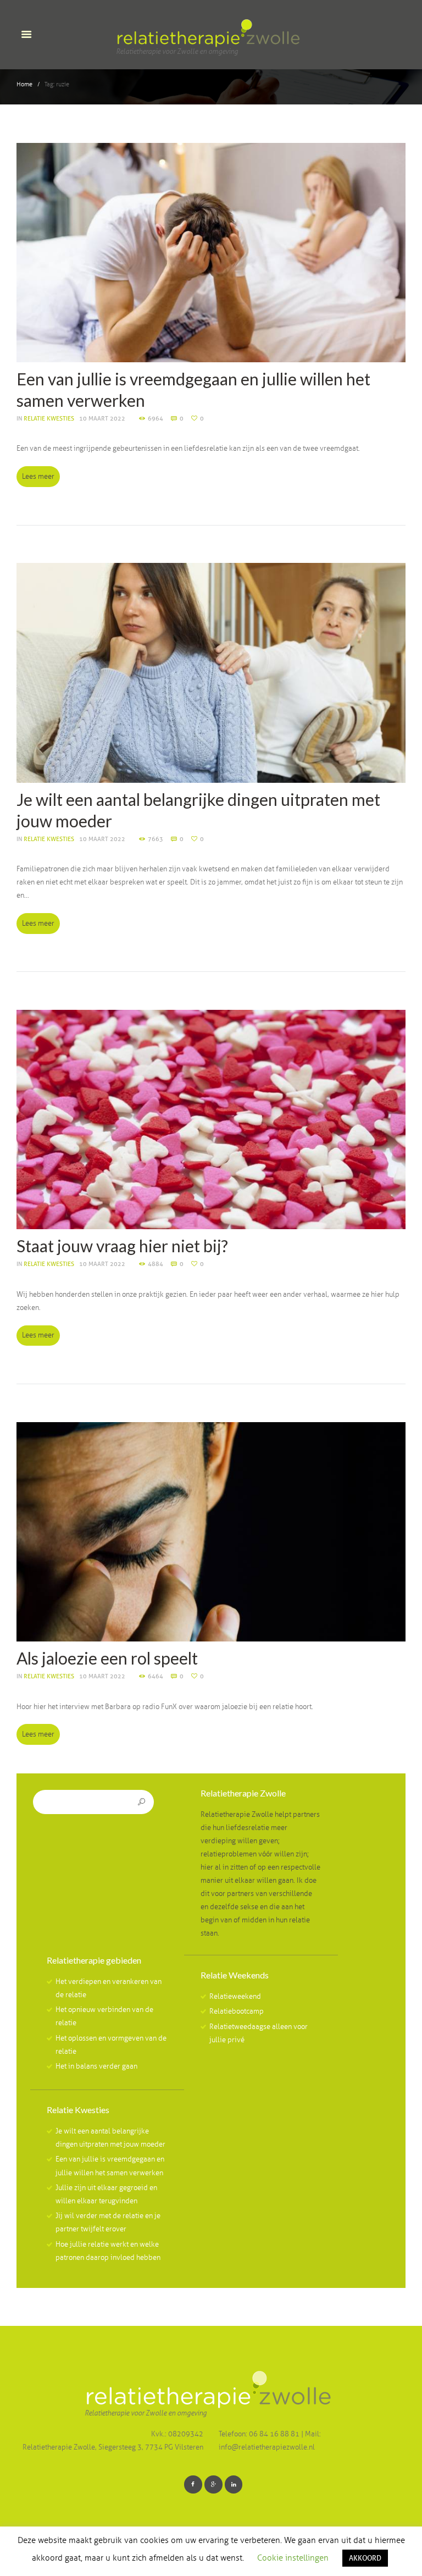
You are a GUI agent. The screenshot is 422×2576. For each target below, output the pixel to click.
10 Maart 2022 (102, 418)
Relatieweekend (235, 1997)
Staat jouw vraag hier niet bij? (122, 1246)
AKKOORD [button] (365, 2558)
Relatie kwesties (49, 418)
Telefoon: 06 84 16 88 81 (260, 2434)
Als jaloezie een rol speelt (107, 1658)
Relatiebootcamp (237, 2011)
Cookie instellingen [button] (293, 2558)
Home (24, 84)
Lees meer (38, 477)
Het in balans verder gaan (96, 2066)
